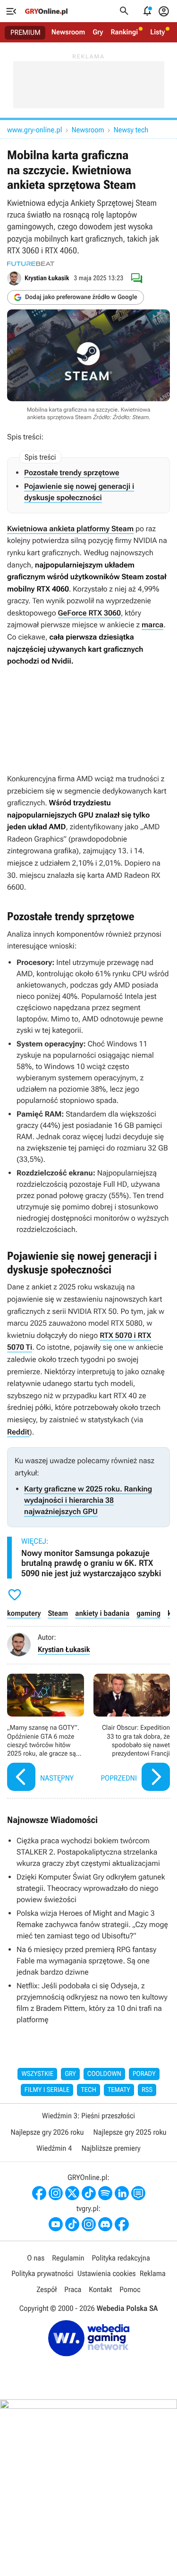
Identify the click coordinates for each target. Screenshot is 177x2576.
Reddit (18, 1432)
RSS (147, 2090)
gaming (148, 1613)
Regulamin (68, 2258)
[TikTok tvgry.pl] (72, 2224)
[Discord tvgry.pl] (105, 2224)
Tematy (119, 2090)
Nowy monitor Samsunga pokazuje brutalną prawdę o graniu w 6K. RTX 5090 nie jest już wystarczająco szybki (91, 1563)
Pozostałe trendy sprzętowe (72, 473)
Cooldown (104, 2074)
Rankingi (124, 32)
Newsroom (68, 32)
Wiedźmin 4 (54, 2148)
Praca (73, 2289)
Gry (98, 32)
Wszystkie (37, 2074)
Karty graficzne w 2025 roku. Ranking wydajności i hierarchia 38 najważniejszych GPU (88, 1500)
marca (152, 625)
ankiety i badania (102, 1613)
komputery (24, 1613)
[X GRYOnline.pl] (72, 2193)
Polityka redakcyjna (121, 2258)
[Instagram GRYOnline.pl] (56, 2193)
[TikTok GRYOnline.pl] (89, 2193)
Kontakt (100, 2289)
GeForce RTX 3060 (89, 613)
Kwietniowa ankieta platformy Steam (70, 529)
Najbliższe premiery (111, 2148)
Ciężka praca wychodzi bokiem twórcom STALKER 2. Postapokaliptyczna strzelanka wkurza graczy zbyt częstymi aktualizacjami (88, 1852)
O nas (36, 2258)
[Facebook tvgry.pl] (122, 2224)
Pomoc (130, 2289)
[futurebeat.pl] (31, 264)
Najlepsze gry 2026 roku (47, 2132)
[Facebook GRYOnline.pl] (39, 2193)
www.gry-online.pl (34, 130)
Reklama (153, 2273)
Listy (157, 32)
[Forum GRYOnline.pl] (138, 2193)
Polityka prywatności (42, 2273)
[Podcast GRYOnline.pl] (105, 2193)
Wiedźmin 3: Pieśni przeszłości (88, 2116)
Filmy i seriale (47, 2090)
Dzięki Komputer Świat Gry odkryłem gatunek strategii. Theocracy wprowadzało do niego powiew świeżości (91, 1888)
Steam (58, 1613)
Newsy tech (131, 130)
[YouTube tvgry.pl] (56, 2224)
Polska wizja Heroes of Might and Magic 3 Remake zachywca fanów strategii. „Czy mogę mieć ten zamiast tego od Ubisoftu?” (92, 1924)
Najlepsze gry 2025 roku (130, 2132)
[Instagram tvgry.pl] (89, 2224)
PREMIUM (25, 32)
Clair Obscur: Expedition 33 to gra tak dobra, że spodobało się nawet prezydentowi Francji (132, 1734)
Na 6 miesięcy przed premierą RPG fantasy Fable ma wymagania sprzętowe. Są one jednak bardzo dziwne (86, 1961)
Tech (88, 2090)
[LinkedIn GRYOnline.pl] (122, 2193)
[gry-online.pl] (46, 11)
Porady (144, 2074)
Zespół (46, 2289)
